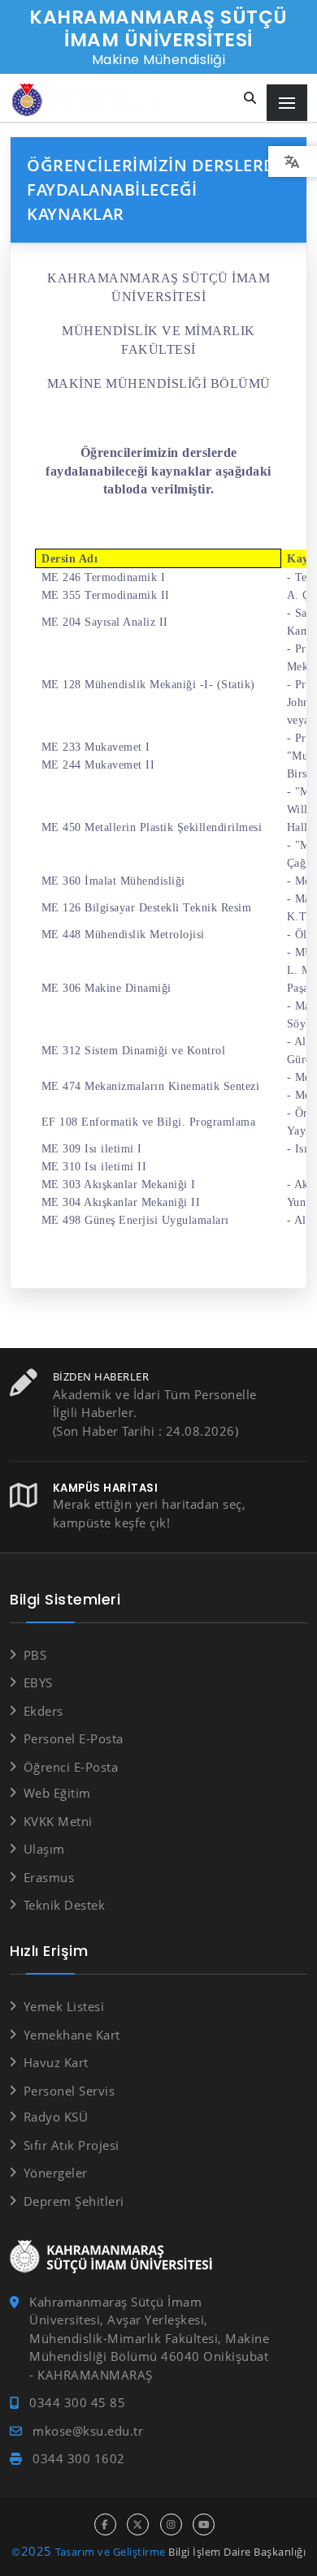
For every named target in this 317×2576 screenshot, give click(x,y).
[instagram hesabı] (171, 2524)
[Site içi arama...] (250, 99)
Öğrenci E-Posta (71, 1767)
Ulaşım (44, 1849)
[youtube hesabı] (204, 2524)
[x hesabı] (138, 2524)
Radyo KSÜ (56, 2117)
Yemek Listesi (64, 2006)
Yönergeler (56, 2173)
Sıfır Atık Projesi (72, 2145)
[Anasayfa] (93, 100)
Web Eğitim (57, 1793)
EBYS (38, 1682)
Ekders (43, 1711)
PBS (35, 1655)
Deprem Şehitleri (74, 2201)
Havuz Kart (56, 2062)
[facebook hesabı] (105, 2524)
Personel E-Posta (74, 1738)
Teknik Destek (64, 1905)
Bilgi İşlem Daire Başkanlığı (237, 2552)
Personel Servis (69, 2091)
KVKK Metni (58, 1821)
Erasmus (49, 1877)
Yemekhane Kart (72, 2035)
